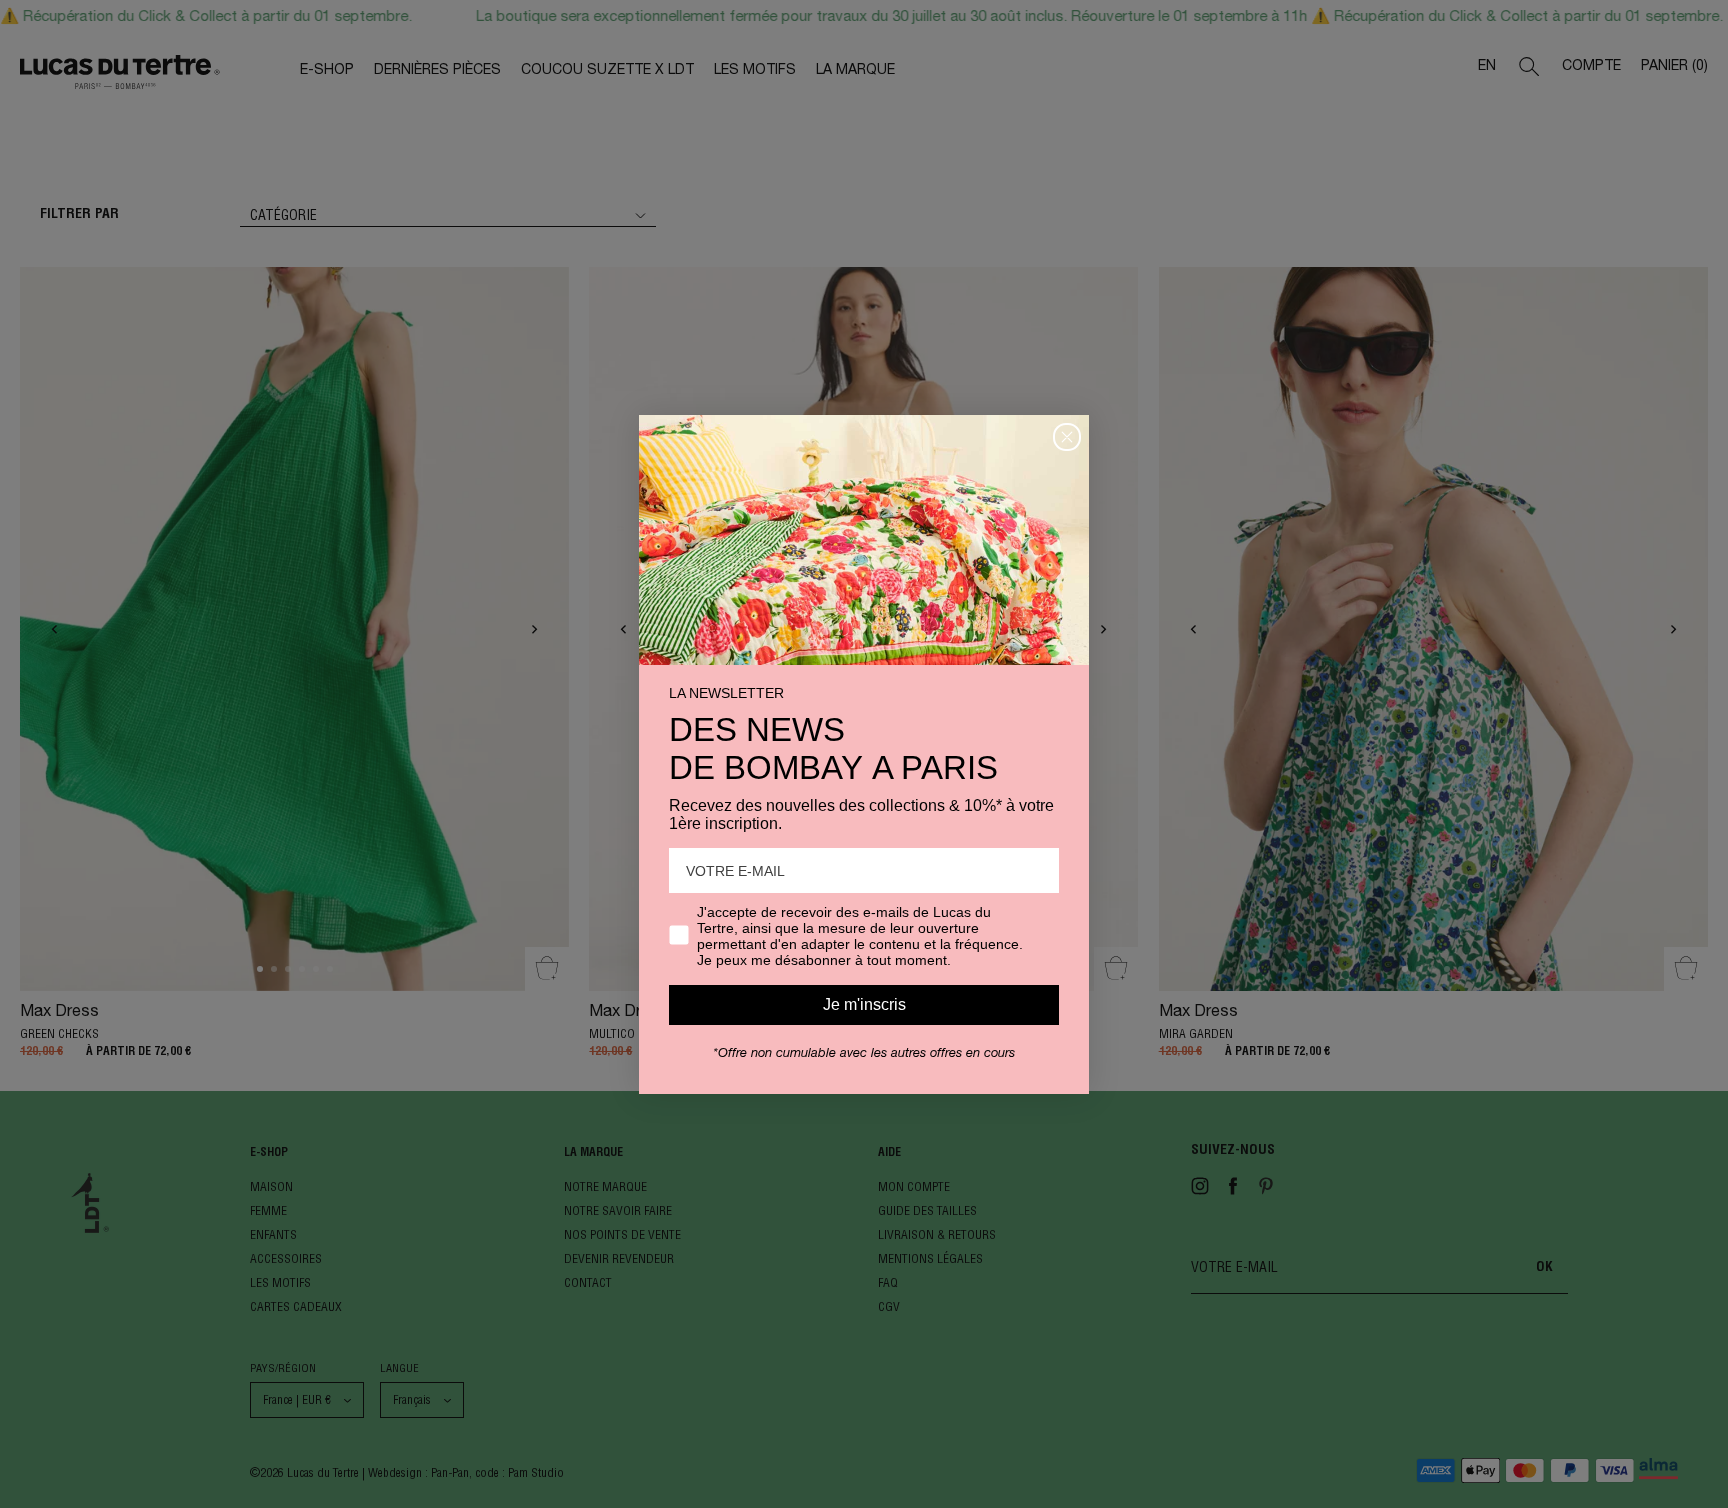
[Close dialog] (1067, 437)
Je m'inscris (864, 1004)
